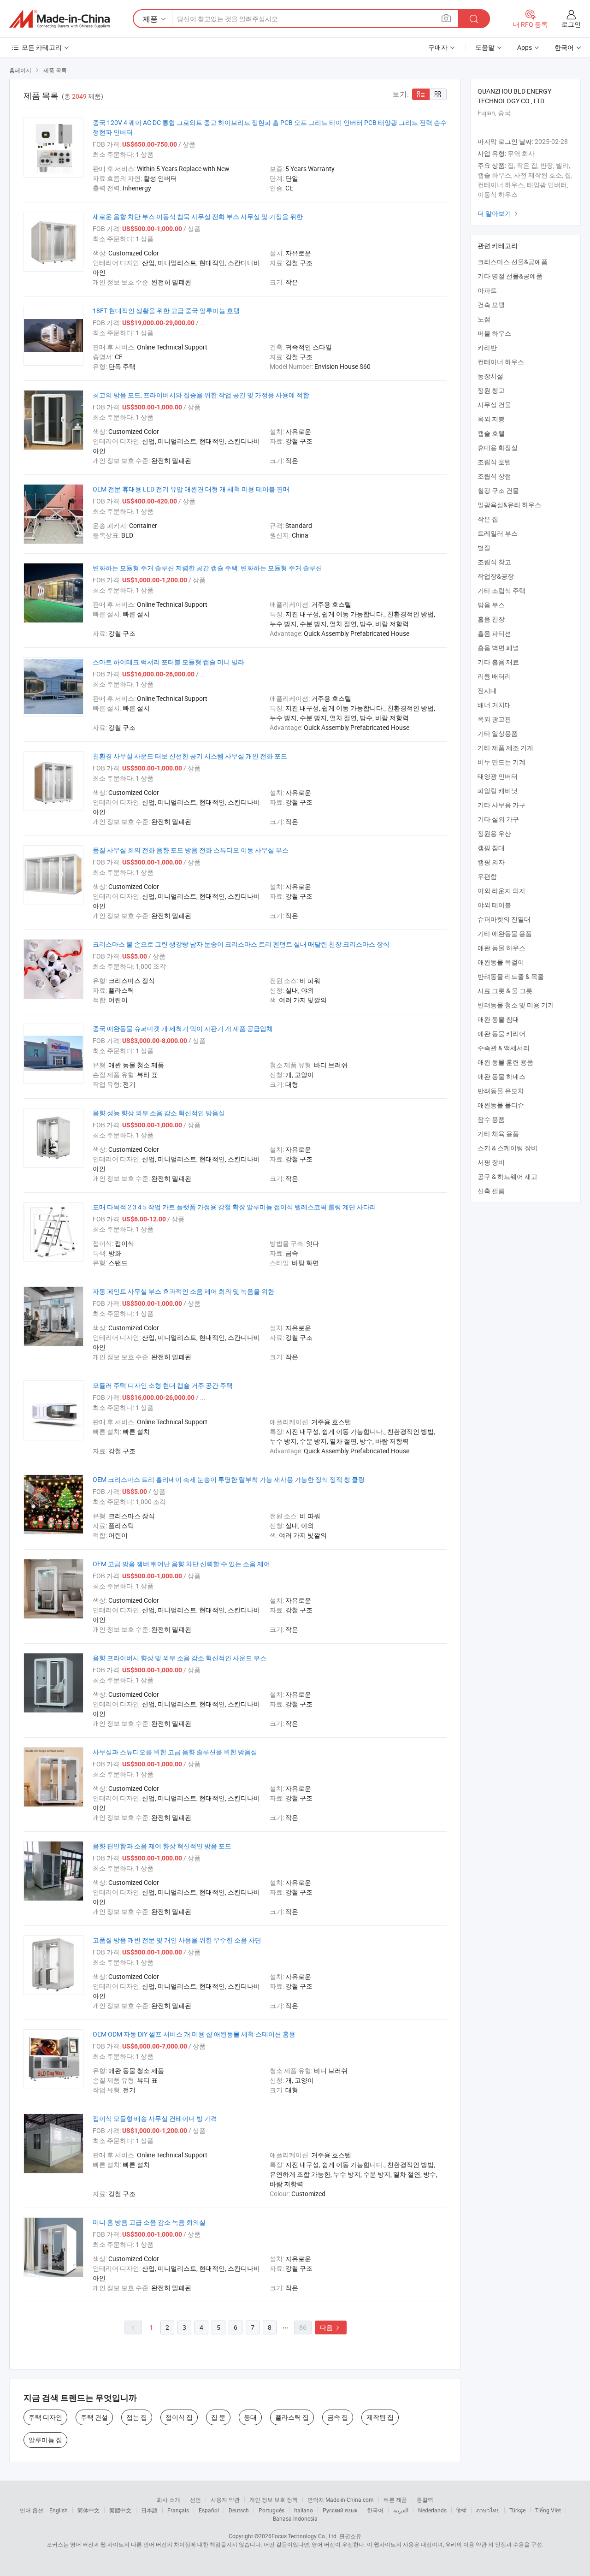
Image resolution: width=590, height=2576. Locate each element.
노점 (484, 319)
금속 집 (338, 2417)
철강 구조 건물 (498, 490)
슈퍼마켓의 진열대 (504, 919)
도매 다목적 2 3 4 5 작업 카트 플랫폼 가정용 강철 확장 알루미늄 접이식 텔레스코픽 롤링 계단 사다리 (234, 1207)
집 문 (218, 2417)
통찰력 (425, 2499)
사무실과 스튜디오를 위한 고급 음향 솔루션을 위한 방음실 (175, 1752)
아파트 (487, 290)
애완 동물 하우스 (501, 948)
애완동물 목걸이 (501, 962)
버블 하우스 (494, 333)
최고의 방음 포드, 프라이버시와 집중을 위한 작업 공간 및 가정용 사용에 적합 (201, 395)
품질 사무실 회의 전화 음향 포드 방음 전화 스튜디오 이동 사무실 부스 (191, 850)
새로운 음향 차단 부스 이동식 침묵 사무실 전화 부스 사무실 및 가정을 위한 (198, 216)
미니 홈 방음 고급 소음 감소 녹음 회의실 (149, 2222)
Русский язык (340, 2510)
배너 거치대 (494, 705)
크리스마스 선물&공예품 (513, 262)
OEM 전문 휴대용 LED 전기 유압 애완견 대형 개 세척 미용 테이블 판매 (191, 489)
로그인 (571, 24)
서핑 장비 (491, 1162)
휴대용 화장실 (498, 447)
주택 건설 (94, 2417)
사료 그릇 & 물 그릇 (505, 991)
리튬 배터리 (494, 676)
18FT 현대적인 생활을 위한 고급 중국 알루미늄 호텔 (166, 311)
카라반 (487, 347)
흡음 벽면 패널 (498, 648)
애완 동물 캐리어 (501, 1033)
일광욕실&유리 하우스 (509, 505)
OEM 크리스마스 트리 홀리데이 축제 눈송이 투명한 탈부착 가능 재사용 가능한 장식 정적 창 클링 (229, 1479)
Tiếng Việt (548, 2510)
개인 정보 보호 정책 (274, 2499)
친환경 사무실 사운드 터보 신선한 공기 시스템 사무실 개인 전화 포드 (190, 756)
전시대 (487, 690)
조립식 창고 (494, 562)
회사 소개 (168, 2499)
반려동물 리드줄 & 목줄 (511, 976)
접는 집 (137, 2417)
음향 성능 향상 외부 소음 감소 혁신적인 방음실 (159, 1113)
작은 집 (488, 519)
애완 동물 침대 (498, 1019)
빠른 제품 (395, 2499)
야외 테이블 (494, 905)
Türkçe (517, 2510)
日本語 (149, 2510)
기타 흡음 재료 (498, 662)
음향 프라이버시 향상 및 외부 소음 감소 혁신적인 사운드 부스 (180, 1658)
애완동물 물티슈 (501, 1105)
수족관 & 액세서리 (504, 1048)
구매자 (438, 47)
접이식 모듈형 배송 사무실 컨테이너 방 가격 (155, 2118)
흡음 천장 (491, 619)
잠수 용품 (491, 1119)
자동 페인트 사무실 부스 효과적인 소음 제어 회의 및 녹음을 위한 (183, 1291)
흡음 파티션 (494, 633)
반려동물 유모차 (501, 1091)
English (59, 2510)
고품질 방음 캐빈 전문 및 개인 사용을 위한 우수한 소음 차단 (177, 1940)
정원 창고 (491, 390)
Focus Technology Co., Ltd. (305, 2536)
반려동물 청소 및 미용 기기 (516, 1005)
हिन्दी (461, 2510)
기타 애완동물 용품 (505, 933)
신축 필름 (491, 1191)
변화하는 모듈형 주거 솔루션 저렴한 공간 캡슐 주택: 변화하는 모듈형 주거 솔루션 (207, 568)
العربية (401, 2510)
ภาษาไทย (488, 2510)
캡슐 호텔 (491, 433)
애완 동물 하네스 (501, 1076)
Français (178, 2510)
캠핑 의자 (491, 862)
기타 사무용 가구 (501, 805)
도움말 (485, 47)
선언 (195, 2499)
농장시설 (490, 376)
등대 (250, 2417)
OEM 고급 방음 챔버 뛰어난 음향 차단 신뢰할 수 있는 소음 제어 (181, 1564)
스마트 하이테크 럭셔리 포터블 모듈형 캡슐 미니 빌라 (168, 662)
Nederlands (432, 2510)
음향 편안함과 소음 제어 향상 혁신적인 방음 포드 (162, 1846)
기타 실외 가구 (498, 819)
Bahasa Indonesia (295, 2518)
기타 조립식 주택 (501, 590)
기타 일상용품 (498, 733)
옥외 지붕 (491, 419)
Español (209, 2510)
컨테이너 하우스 (501, 362)
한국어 (375, 2510)
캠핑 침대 (491, 848)
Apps (525, 47)
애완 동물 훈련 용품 (505, 1062)
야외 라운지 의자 (501, 891)
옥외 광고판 (494, 719)
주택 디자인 (45, 2417)
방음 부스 (491, 605)
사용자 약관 (225, 2499)
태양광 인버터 (498, 776)
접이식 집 (179, 2417)
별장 (484, 548)
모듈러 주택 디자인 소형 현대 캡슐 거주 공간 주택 (163, 1385)
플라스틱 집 (292, 2417)
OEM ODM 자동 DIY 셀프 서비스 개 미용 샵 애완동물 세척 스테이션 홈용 (194, 2034)
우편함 (487, 876)
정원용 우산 (494, 833)
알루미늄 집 (45, 2440)
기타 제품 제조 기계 (505, 748)
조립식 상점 (494, 476)
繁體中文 (120, 2510)
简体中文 (88, 2510)
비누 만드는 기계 (501, 762)
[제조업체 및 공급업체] (59, 19)
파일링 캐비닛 (498, 791)
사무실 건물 (494, 405)
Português (271, 2510)
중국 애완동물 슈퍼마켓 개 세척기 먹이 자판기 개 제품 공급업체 (183, 1028)
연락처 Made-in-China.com (341, 2499)
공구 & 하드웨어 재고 (507, 1176)
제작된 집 (380, 2417)
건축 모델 (491, 305)
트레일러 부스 (498, 533)
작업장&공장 (496, 576)
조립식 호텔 (494, 462)
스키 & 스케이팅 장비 (507, 1148)
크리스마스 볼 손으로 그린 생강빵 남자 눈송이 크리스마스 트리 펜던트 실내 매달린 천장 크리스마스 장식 (241, 944)
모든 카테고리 (42, 47)
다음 (331, 2327)
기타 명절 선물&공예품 (510, 276)
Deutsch (239, 2510)
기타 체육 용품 (498, 1134)
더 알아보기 (499, 213)
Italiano (304, 2510)
